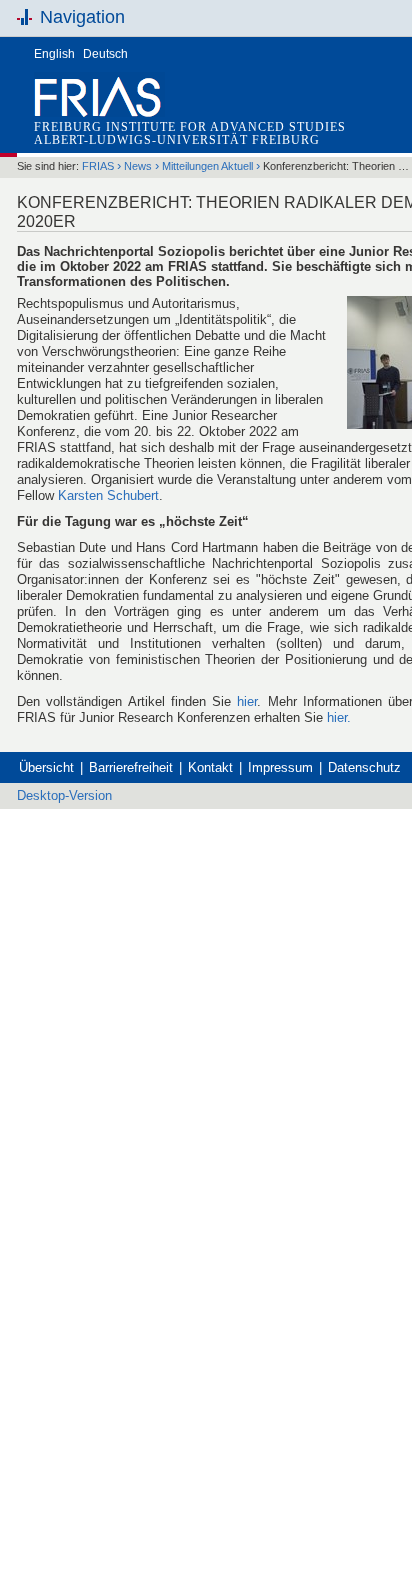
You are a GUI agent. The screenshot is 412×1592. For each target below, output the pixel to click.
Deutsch (105, 54)
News (138, 166)
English (54, 54)
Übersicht (46, 767)
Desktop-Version (64, 795)
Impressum (280, 767)
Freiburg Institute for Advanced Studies (190, 127)
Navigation (82, 17)
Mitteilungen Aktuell (207, 166)
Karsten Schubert (108, 495)
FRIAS (98, 166)
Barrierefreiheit (131, 767)
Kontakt (210, 767)
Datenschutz (364, 767)
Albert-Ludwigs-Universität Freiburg (177, 140)
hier (247, 701)
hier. (339, 717)
